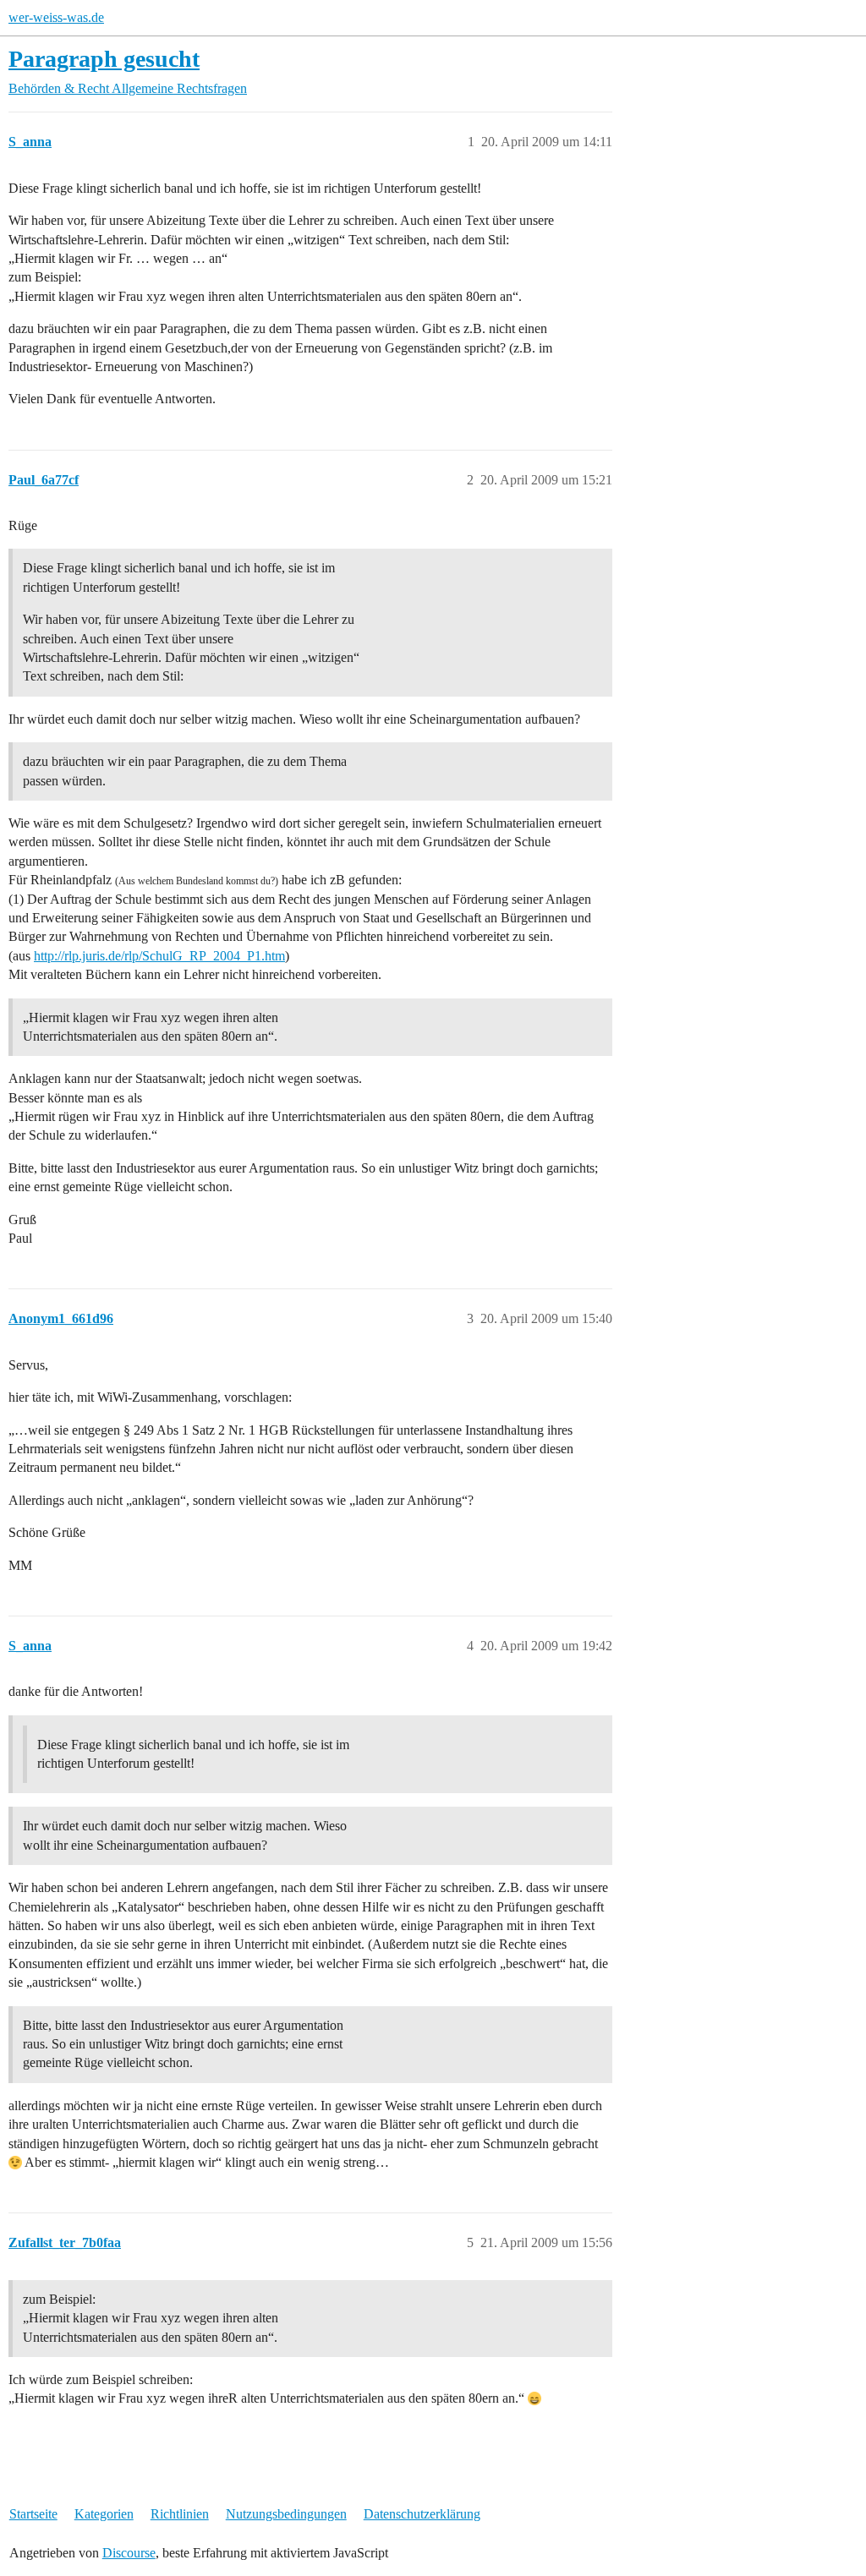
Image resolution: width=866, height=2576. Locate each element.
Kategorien (104, 2514)
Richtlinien (180, 2514)
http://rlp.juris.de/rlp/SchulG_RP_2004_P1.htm (159, 956)
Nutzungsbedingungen (286, 2514)
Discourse (129, 2553)
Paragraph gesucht (104, 59)
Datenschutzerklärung (422, 2514)
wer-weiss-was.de (56, 17)
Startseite (33, 2514)
